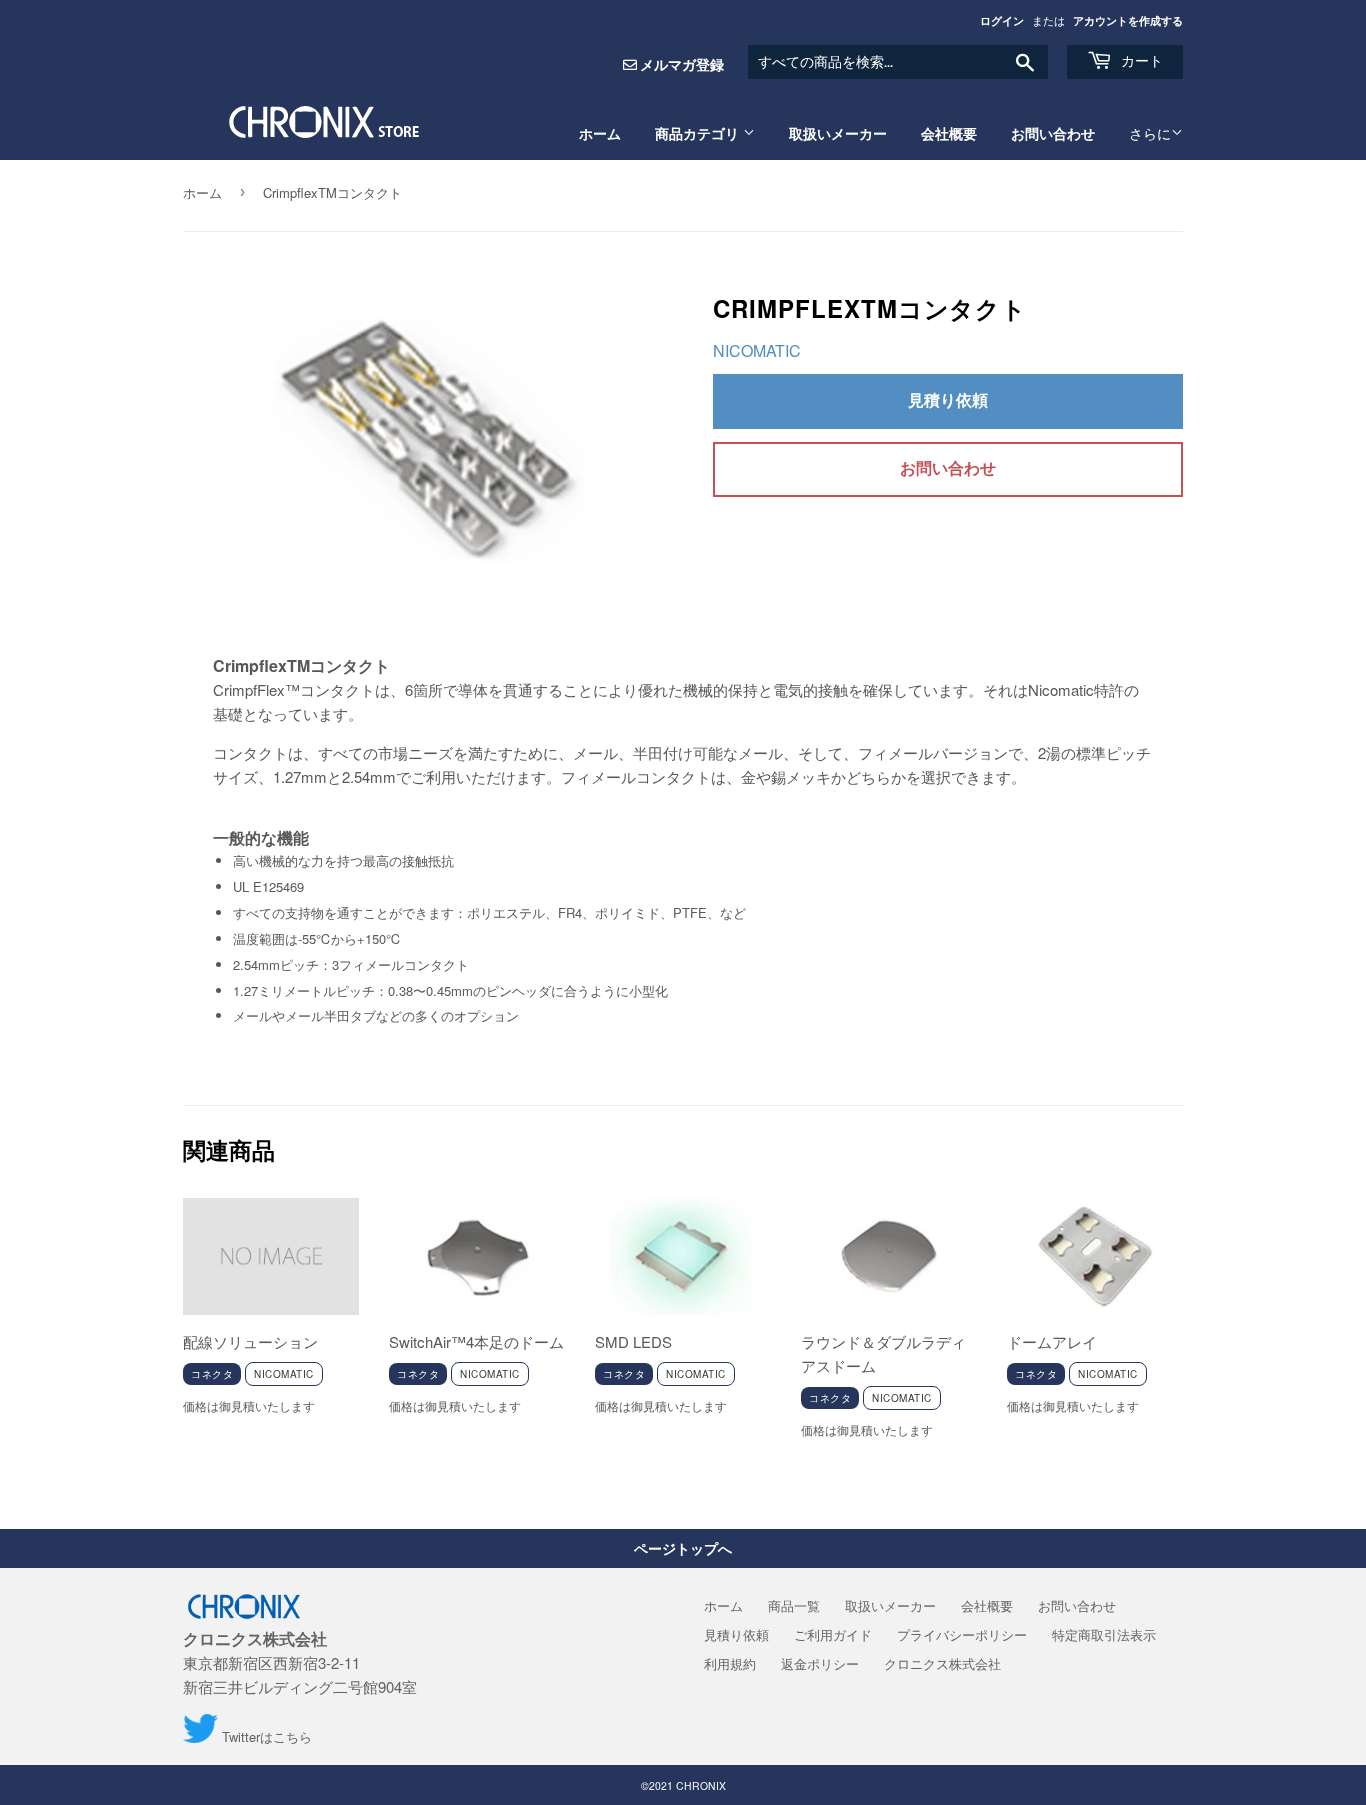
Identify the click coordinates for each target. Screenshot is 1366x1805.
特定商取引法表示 (1104, 1634)
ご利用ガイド (833, 1634)
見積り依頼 (948, 399)
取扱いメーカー (838, 134)
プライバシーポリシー (962, 1634)
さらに (1150, 133)
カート (1140, 61)
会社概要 (949, 134)
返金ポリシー (820, 1663)
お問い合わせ (1053, 134)
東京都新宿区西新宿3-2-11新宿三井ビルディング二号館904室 (300, 1663)
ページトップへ (683, 1548)
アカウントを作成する (1128, 20)
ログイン (1002, 20)
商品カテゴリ (699, 134)
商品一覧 (794, 1605)
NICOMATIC (757, 350)
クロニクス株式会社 (942, 1663)
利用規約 (730, 1663)
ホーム (600, 134)
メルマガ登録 (682, 64)
